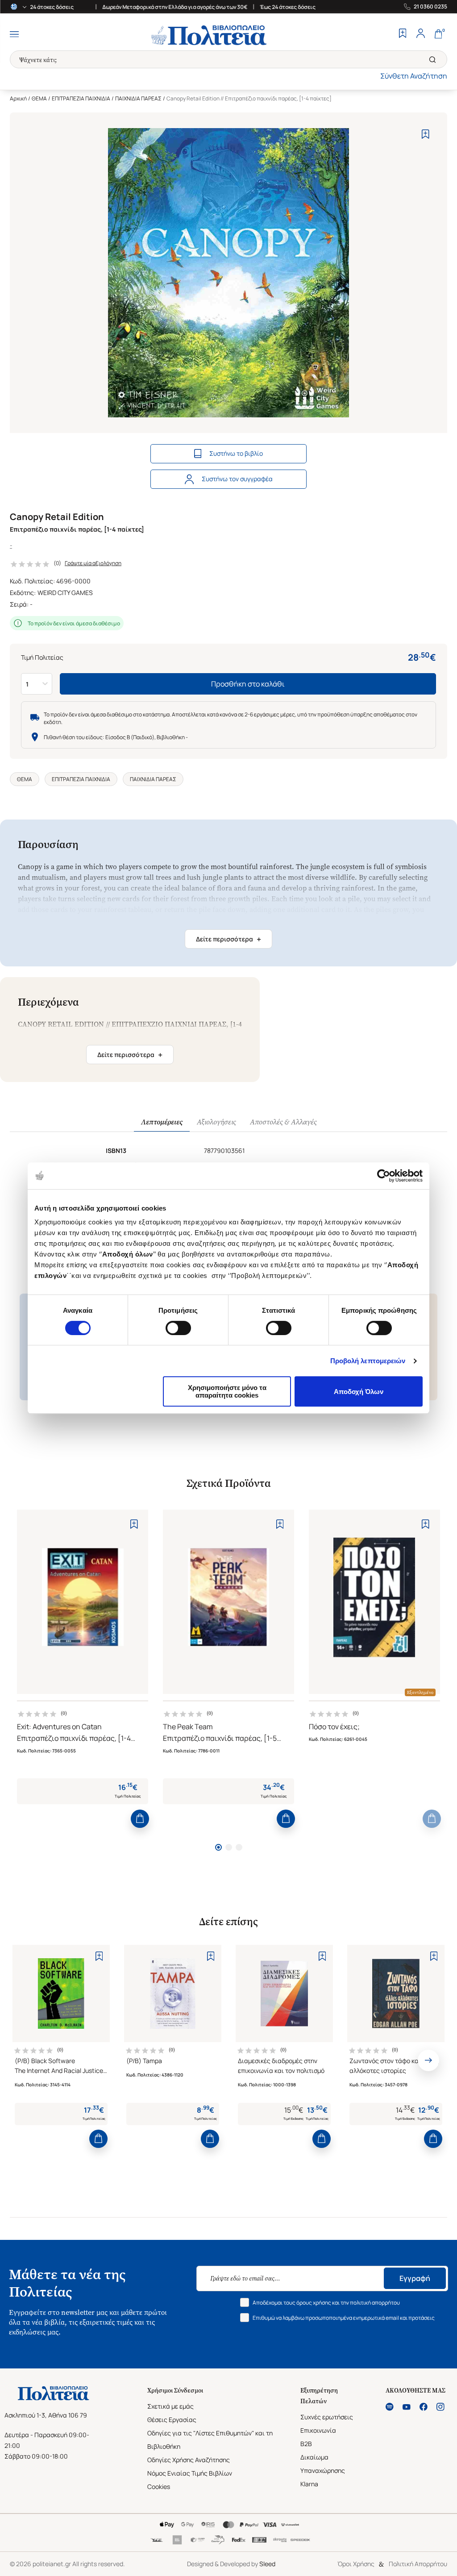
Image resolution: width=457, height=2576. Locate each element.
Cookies (159, 2487)
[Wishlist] (403, 34)
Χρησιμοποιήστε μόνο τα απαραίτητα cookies (227, 1391)
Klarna (309, 2484)
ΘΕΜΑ (39, 98)
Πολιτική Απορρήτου (418, 2564)
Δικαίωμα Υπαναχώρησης (323, 2464)
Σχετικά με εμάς (170, 2406)
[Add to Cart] (140, 1819)
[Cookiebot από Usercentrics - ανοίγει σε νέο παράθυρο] (384, 1176)
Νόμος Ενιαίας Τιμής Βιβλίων (190, 2473)
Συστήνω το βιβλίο (236, 453)
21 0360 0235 (430, 7)
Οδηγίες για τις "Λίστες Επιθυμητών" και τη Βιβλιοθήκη (210, 2440)
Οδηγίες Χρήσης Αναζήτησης (189, 2460)
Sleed (267, 2564)
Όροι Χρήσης (356, 2564)
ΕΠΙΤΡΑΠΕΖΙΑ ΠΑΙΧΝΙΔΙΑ (81, 98)
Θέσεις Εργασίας (172, 2420)
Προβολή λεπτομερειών (368, 1361)
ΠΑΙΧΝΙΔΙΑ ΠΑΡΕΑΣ (138, 98)
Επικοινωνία (318, 2430)
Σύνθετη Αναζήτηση (414, 76)
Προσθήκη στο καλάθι (248, 684)
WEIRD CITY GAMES (65, 593)
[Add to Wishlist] (426, 134)
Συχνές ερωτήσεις (327, 2417)
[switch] (178, 1328)
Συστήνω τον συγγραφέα (237, 479)
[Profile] (420, 34)
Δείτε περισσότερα (228, 939)
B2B (306, 2444)
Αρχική (18, 98)
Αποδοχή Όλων (359, 1392)
